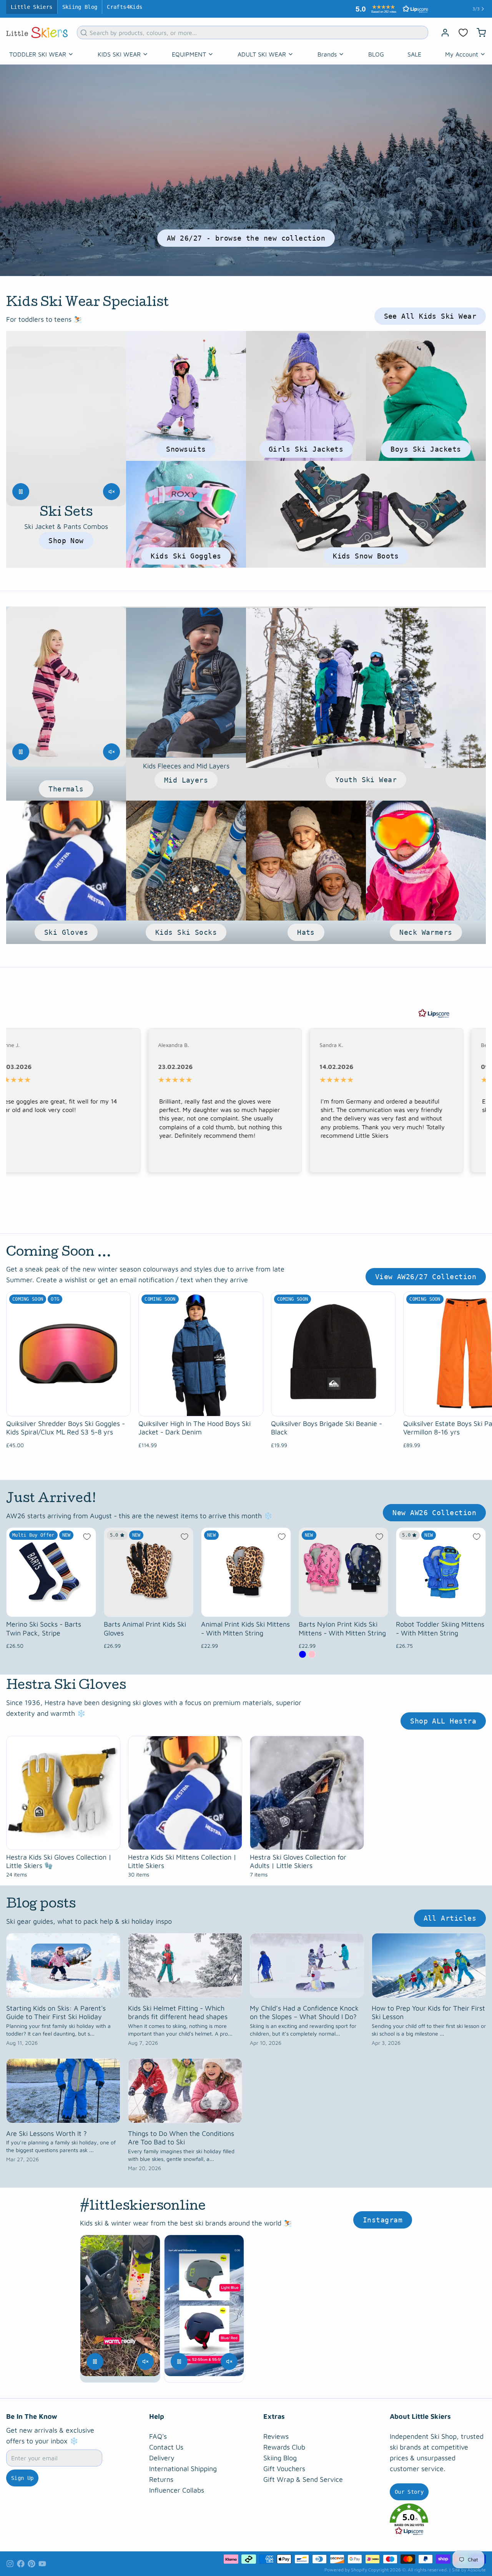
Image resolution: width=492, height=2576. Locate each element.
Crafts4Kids (125, 7)
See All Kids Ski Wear (430, 312)
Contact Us (166, 2443)
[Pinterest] (32, 2560)
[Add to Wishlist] (87, 1533)
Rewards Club (284, 2443)
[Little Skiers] (37, 29)
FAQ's (158, 2432)
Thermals (66, 785)
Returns (161, 2475)
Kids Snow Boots (366, 552)
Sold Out (69, 1403)
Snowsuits (186, 445)
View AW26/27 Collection (426, 1273)
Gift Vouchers (284, 2465)
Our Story (409, 2488)
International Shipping (183, 2465)
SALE (414, 50)
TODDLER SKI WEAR (38, 50)
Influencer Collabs (177, 2486)
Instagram (383, 2216)
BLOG (376, 50)
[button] (438, 2516)
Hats (306, 928)
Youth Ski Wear (366, 776)
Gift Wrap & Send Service (303, 2475)
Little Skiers (32, 7)
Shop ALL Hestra (443, 1717)
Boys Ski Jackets (426, 445)
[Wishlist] (463, 29)
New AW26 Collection (434, 1509)
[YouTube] (42, 2560)
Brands (327, 50)
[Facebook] (21, 2560)
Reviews (276, 2432)
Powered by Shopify (346, 2566)
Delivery (162, 2454)
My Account (462, 50)
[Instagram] (10, 2560)
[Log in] (442, 29)
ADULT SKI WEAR (262, 50)
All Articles (450, 1914)
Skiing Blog (80, 7)
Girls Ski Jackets (306, 445)
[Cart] (478, 29)
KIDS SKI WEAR (119, 50)
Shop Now (66, 537)
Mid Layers (186, 776)
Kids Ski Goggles (186, 552)
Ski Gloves (66, 928)
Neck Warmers (426, 928)
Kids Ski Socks (186, 928)
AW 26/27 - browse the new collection (246, 234)
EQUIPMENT (189, 50)
